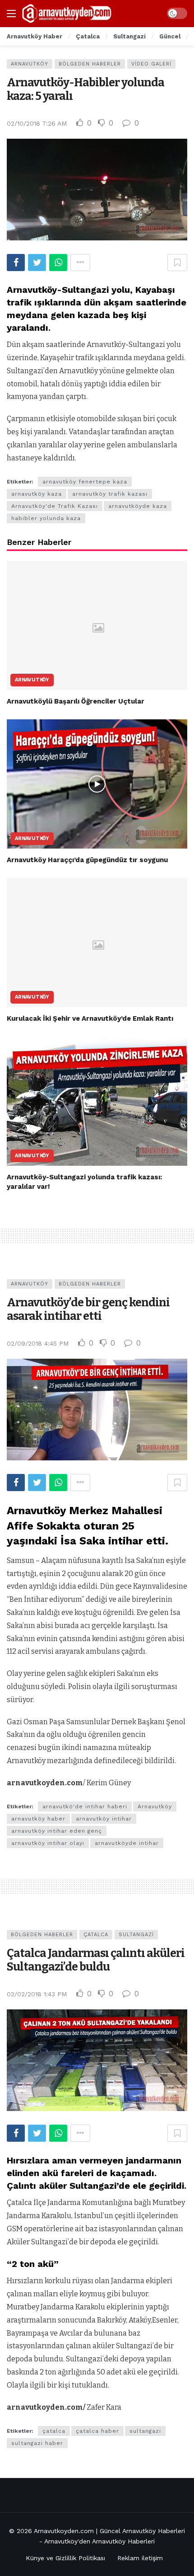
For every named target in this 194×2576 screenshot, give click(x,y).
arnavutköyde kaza (138, 506)
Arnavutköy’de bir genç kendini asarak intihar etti (88, 1309)
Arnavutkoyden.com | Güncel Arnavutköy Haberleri (109, 2531)
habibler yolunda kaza (46, 518)
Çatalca (96, 1935)
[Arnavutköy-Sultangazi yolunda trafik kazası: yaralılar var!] (97, 1101)
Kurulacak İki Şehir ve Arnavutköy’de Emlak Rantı (90, 1018)
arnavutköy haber (38, 1819)
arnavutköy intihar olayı (48, 1843)
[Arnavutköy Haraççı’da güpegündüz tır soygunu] (97, 784)
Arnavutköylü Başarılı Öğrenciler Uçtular (76, 701)
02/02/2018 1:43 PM (37, 1994)
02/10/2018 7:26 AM (37, 123)
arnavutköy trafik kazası (110, 494)
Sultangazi (136, 1935)
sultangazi (145, 2431)
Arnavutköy (30, 64)
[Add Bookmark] (177, 263)
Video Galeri (151, 64)
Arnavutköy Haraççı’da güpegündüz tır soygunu (87, 860)
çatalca (54, 2431)
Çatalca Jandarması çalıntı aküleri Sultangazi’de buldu (96, 1960)
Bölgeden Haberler (90, 64)
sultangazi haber (37, 2443)
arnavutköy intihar (104, 1819)
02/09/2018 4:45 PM (38, 1343)
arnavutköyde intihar (127, 1843)
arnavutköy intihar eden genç (57, 1831)
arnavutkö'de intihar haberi (85, 1806)
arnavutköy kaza (37, 494)
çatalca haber (97, 2431)
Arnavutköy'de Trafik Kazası (55, 506)
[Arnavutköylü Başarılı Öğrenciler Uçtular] (97, 625)
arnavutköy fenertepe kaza (85, 482)
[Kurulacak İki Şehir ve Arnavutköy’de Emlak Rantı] (97, 943)
